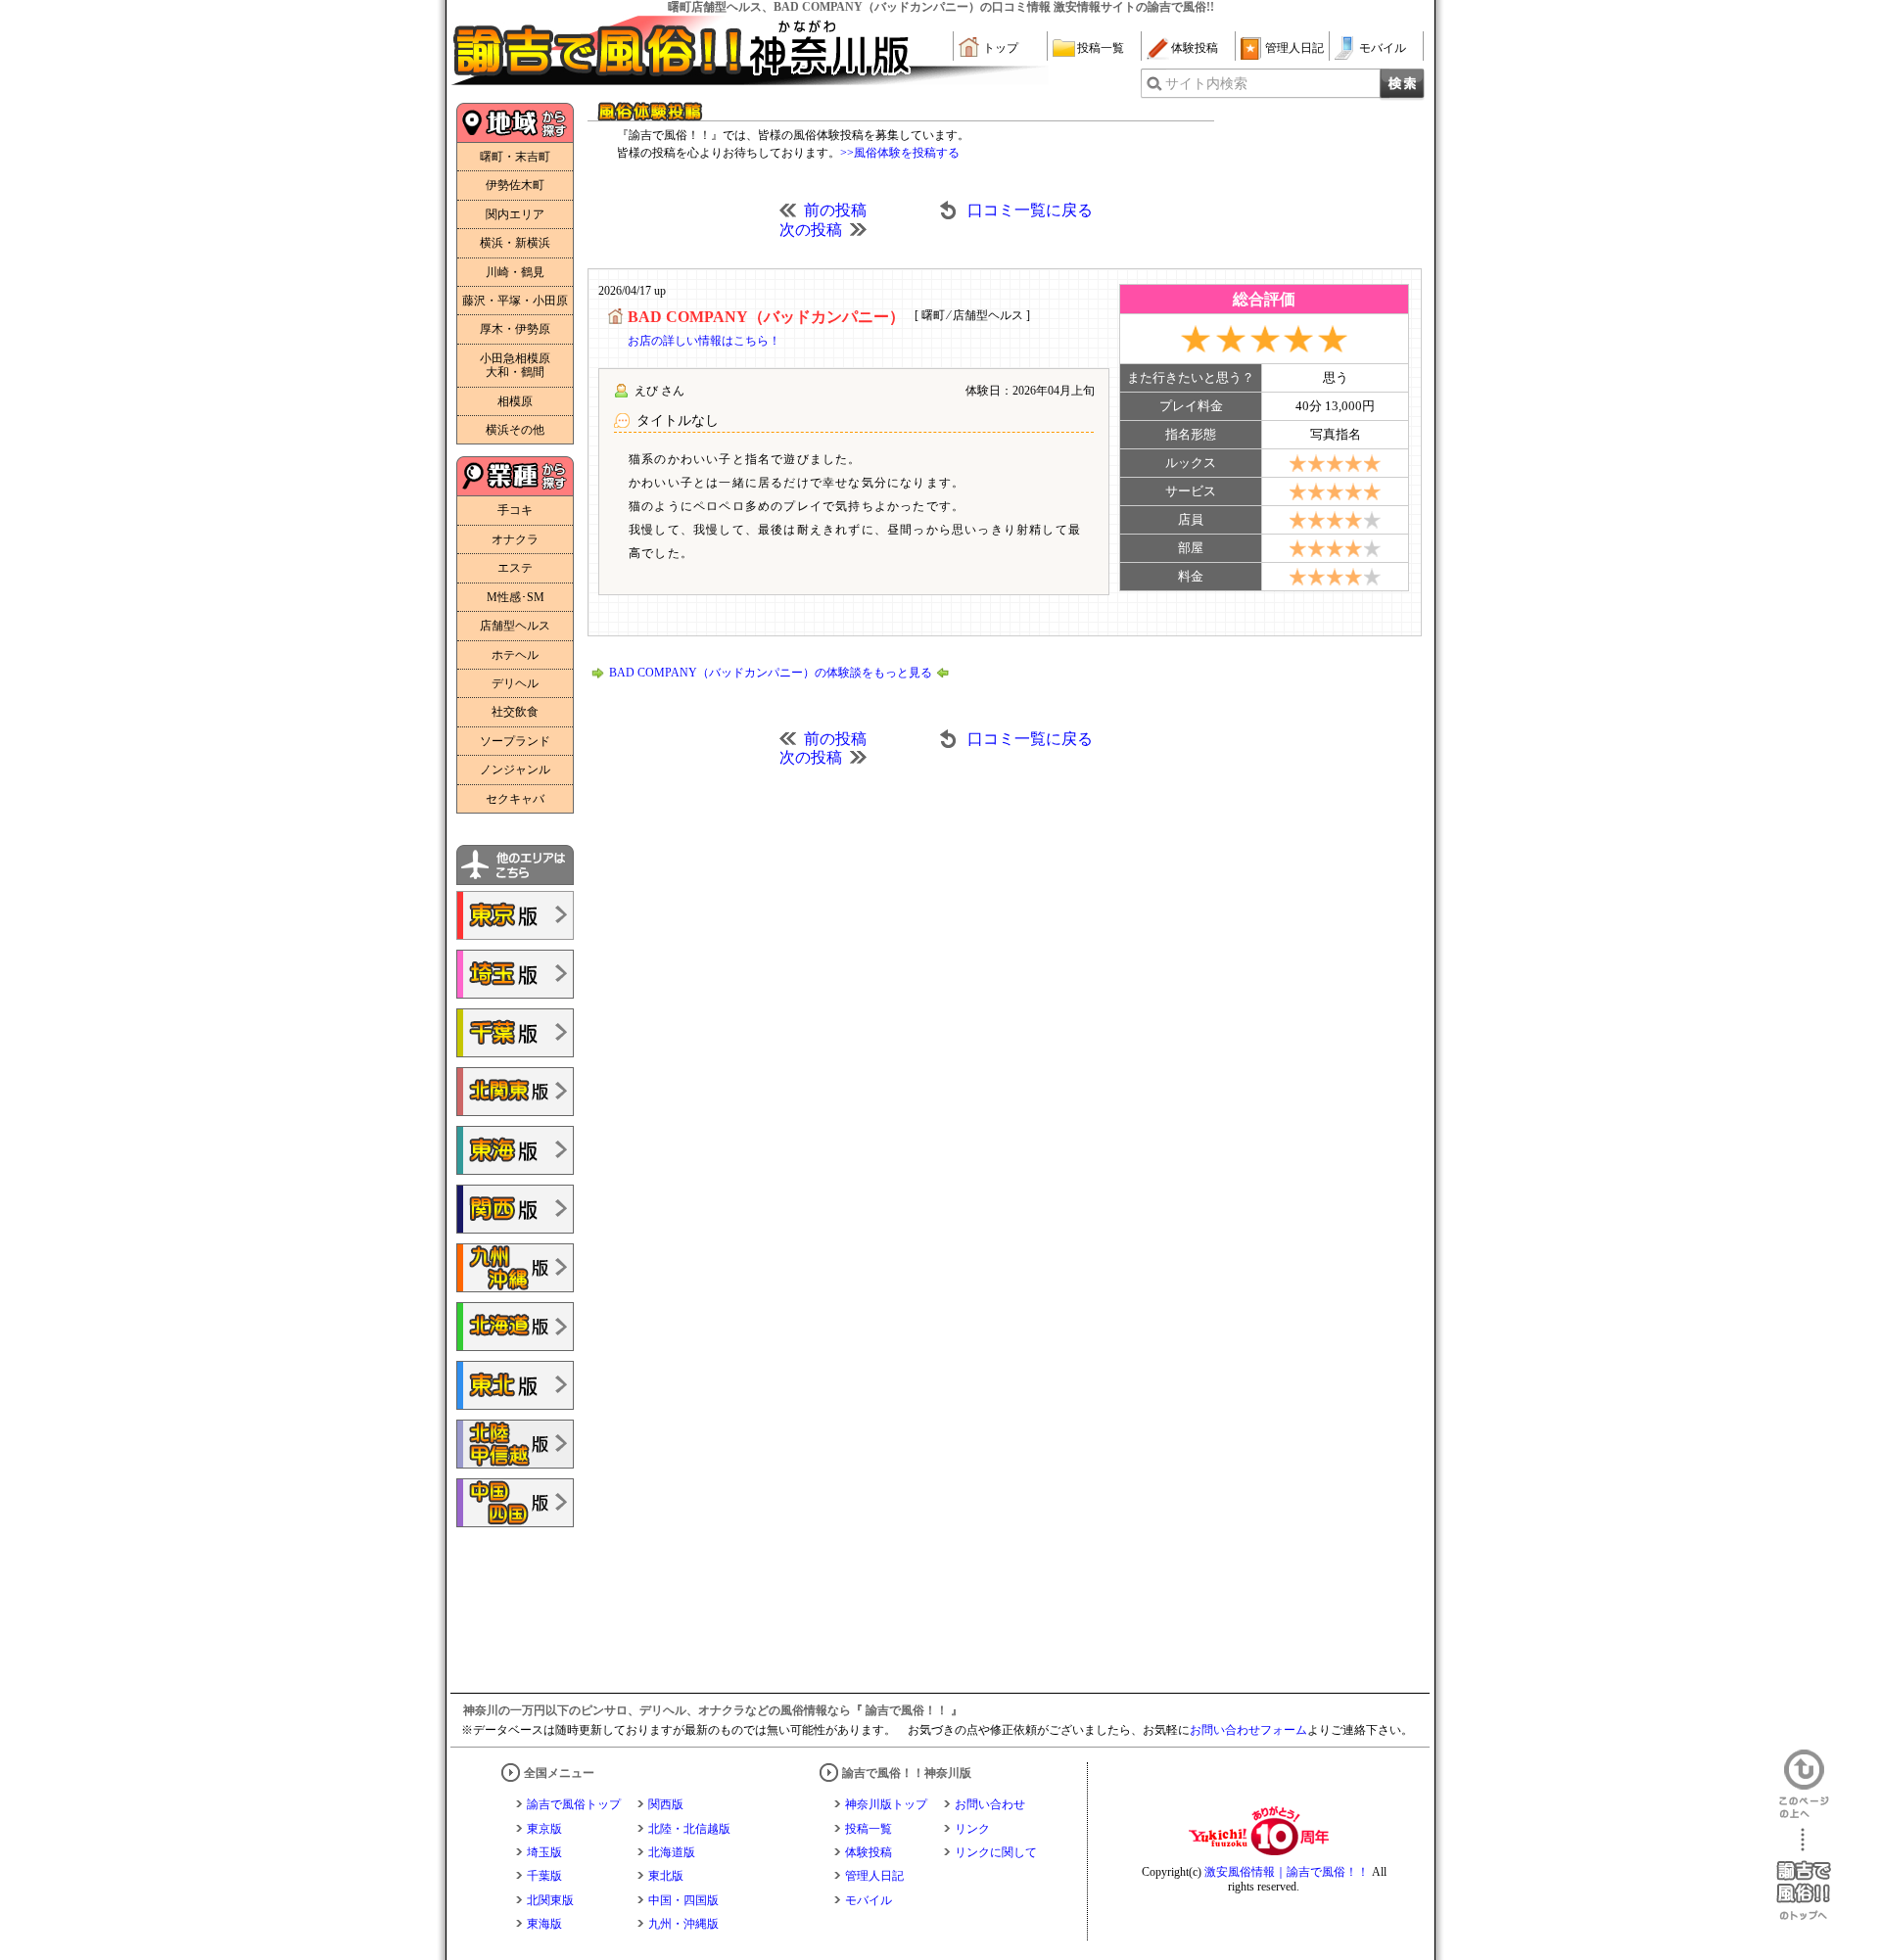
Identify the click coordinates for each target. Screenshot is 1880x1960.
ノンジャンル (515, 770)
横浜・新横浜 (515, 243)
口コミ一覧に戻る (1030, 210)
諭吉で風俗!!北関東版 (515, 1092)
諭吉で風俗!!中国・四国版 (515, 1503)
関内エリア (515, 214)
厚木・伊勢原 (515, 329)
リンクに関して (996, 1852)
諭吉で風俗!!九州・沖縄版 (515, 1268)
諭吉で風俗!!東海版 (515, 1150)
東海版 (544, 1924)
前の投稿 (835, 210)
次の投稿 (811, 230)
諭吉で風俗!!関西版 (515, 1209)
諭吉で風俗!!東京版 (515, 915)
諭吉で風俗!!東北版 (515, 1385)
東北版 (666, 1876)
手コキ (515, 510)
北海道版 (672, 1852)
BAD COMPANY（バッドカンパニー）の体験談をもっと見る (771, 673)
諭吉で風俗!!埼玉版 (515, 974)
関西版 (666, 1804)
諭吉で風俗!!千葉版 (515, 1033)
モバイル (1383, 48)
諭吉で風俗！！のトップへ (1804, 1874)
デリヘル (515, 683)
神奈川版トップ (886, 1804)
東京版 (544, 1829)
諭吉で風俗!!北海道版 (515, 1327)
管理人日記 (1294, 48)
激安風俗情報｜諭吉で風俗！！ (1287, 1872)
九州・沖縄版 (683, 1924)
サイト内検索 (1206, 84)
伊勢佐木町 (515, 185)
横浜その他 (515, 430)
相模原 (515, 401)
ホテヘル (515, 655)
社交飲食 (515, 712)
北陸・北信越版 (689, 1829)
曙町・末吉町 (515, 157)
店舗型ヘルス (515, 626)
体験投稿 (1195, 48)
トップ (1001, 48)
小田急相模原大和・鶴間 (515, 365)
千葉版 (544, 1876)
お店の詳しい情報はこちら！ (704, 341)
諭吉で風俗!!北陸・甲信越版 (515, 1444)
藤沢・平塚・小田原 (515, 301)
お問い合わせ (990, 1804)
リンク (972, 1829)
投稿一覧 (1101, 48)
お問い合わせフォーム (1248, 1730)
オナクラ (515, 539)
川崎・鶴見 (515, 272)
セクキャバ (515, 799)
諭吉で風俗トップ (574, 1804)
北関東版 (550, 1900)
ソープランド (515, 741)
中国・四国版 (683, 1900)
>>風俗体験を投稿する (900, 153)
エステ (515, 568)
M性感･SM (516, 597)
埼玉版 (544, 1852)
